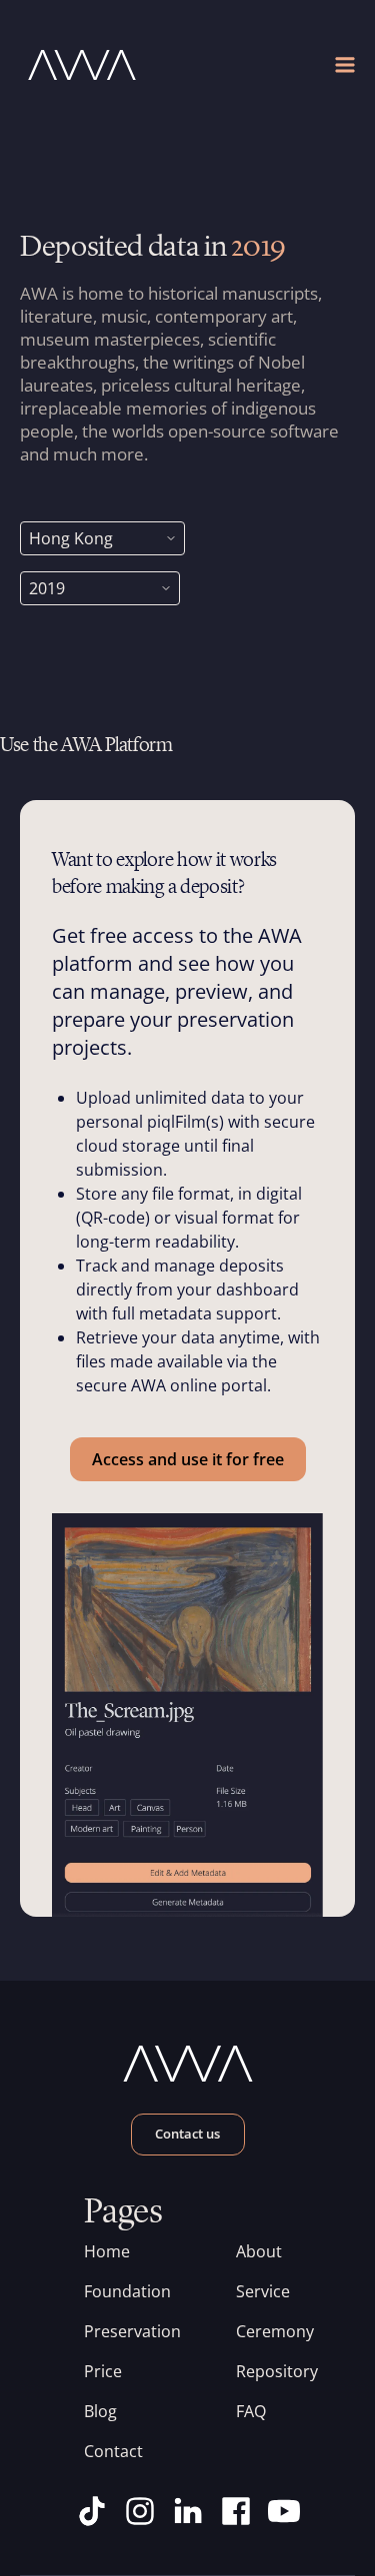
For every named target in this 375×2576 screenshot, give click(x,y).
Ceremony (264, 2331)
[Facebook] (236, 2511)
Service (263, 2291)
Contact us (187, 2134)
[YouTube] (284, 2511)
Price (103, 2371)
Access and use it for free (188, 1459)
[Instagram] (140, 2511)
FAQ (251, 2411)
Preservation (112, 2331)
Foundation (112, 2291)
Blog (100, 2411)
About (259, 2251)
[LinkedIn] (188, 2511)
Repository (264, 2371)
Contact (112, 2451)
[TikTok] (92, 2511)
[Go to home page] (104, 65)
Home (107, 2251)
